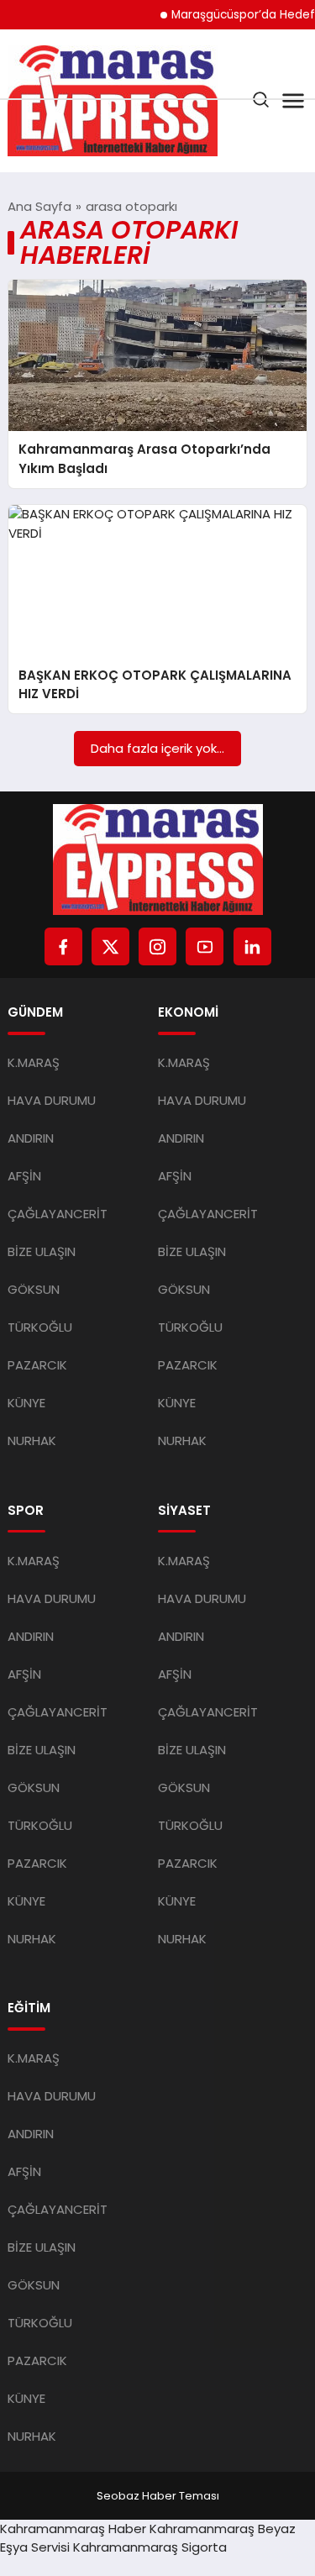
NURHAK (32, 1440)
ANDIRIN (31, 1138)
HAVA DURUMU (52, 1100)
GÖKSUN (34, 1289)
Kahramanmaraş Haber (73, 2529)
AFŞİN (24, 1176)
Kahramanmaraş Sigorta (150, 2547)
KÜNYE (26, 1403)
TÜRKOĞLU (40, 1327)
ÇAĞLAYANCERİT (58, 1214)
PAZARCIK (37, 1365)
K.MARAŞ (34, 1062)
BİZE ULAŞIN (42, 1251)
